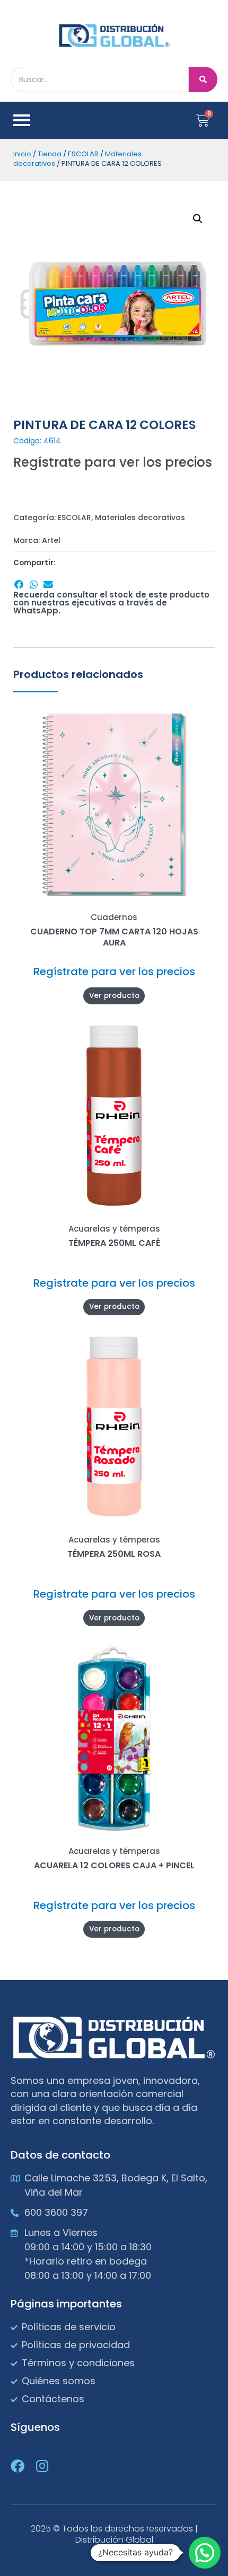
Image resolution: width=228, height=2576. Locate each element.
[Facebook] (17, 2466)
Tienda (50, 154)
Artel (51, 540)
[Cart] (203, 120)
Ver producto (114, 996)
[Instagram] (42, 2466)
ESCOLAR (83, 154)
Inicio (22, 154)
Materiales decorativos (140, 518)
